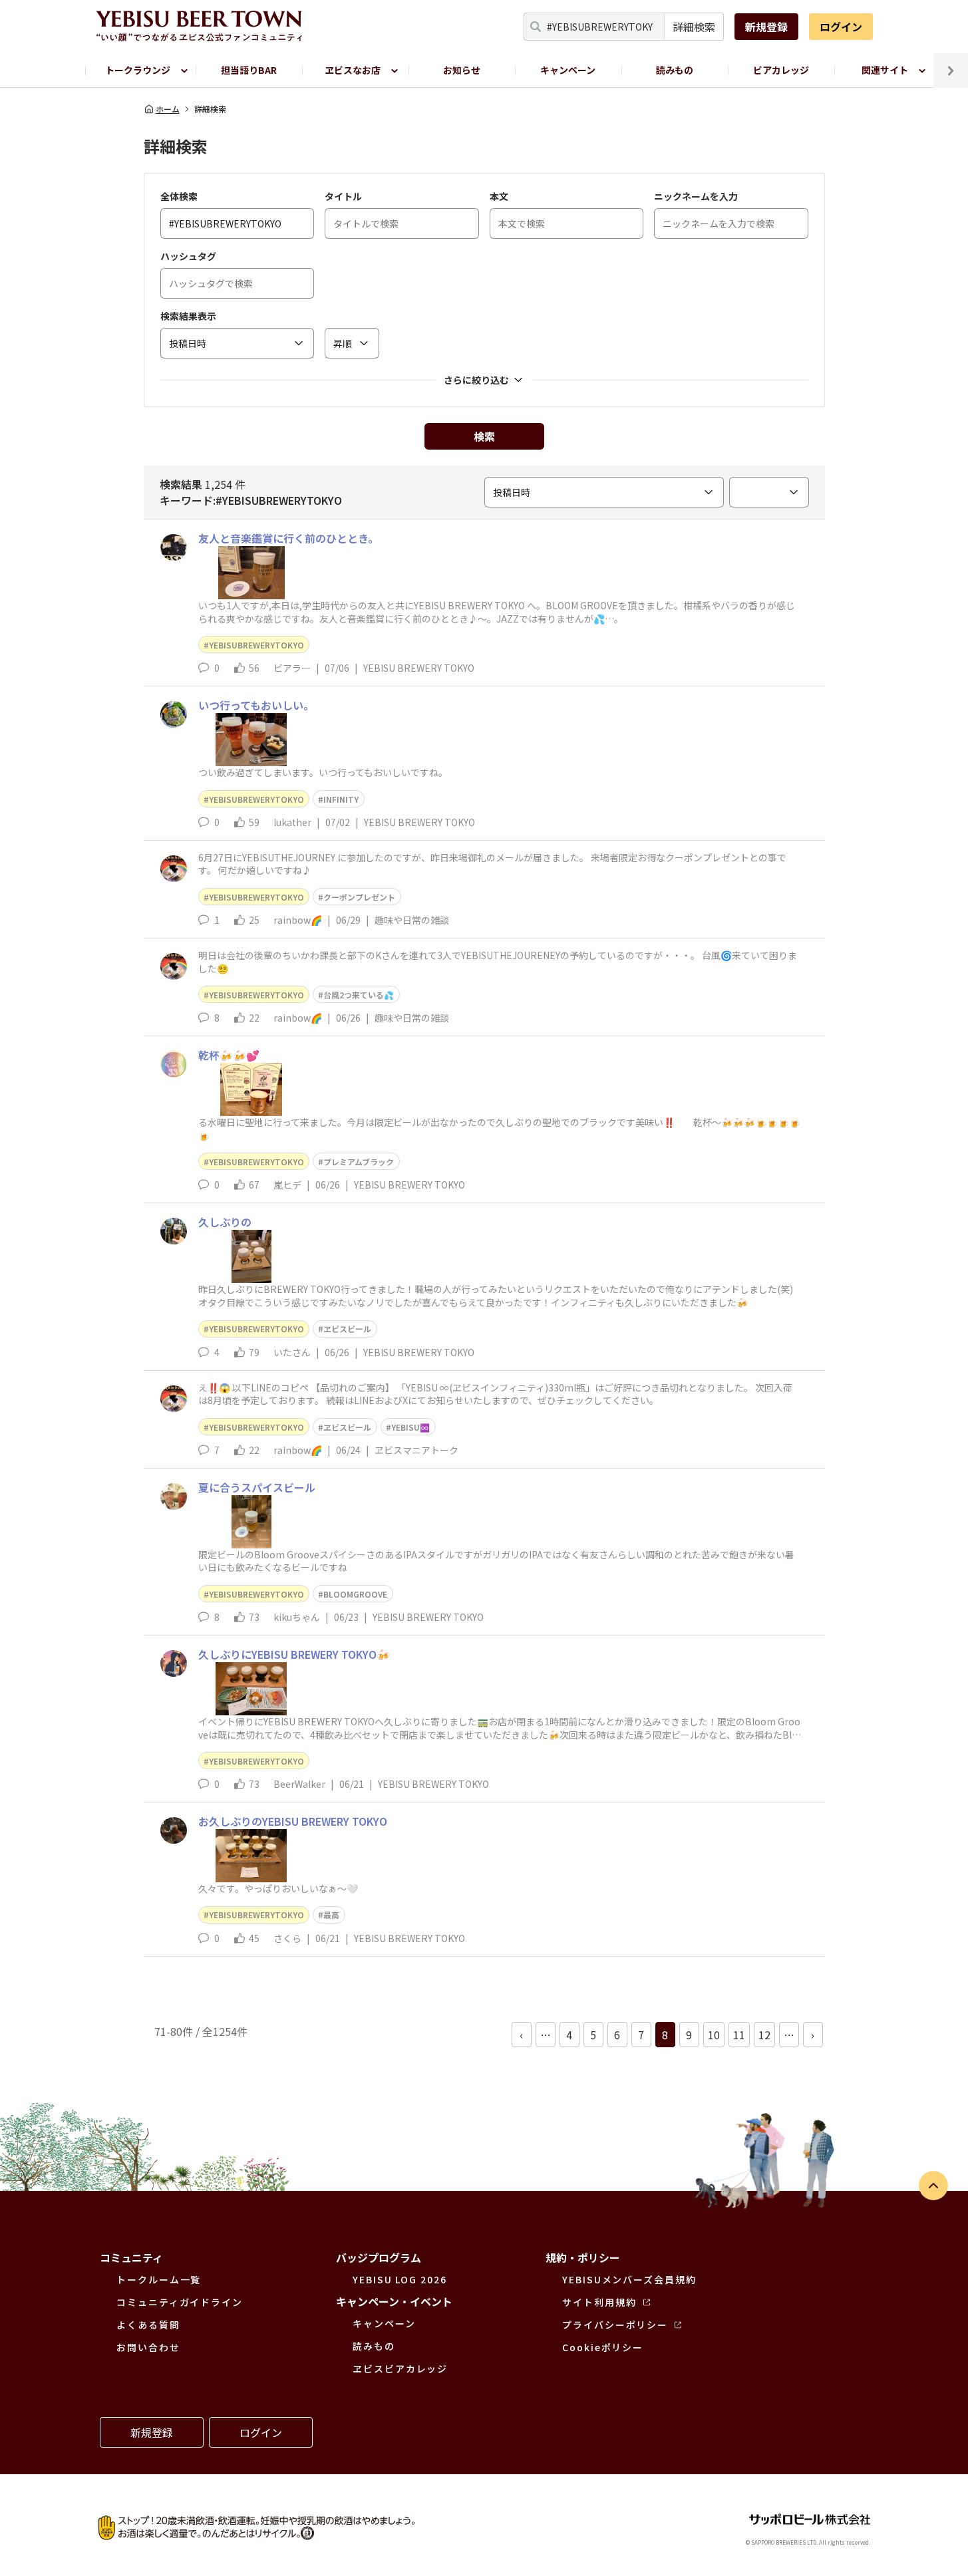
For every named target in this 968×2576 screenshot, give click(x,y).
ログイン (841, 27)
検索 (484, 436)
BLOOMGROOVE (355, 1594)
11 (739, 2035)
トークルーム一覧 (159, 2279)
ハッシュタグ (188, 256)
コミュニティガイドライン (180, 2302)
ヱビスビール (347, 1329)
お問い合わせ (148, 2347)
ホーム (168, 109)
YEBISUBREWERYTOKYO (256, 645)
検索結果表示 (188, 316)
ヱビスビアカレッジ (400, 2368)
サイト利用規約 (599, 2302)
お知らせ (462, 70)
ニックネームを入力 (696, 196)
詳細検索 (694, 27)
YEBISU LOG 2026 (400, 2279)
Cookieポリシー (603, 2347)
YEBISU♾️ (410, 1427)
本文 (499, 196)
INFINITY (341, 799)
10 (714, 2035)
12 (764, 2035)
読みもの (675, 70)
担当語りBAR (249, 70)
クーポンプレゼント (359, 897)
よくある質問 (148, 2325)
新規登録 (766, 27)
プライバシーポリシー (615, 2325)
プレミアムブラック (359, 1162)
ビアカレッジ (781, 70)
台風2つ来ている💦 (359, 995)
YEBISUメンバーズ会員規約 (629, 2279)
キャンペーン (568, 70)
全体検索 (179, 196)
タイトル (343, 196)
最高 (331, 1915)
